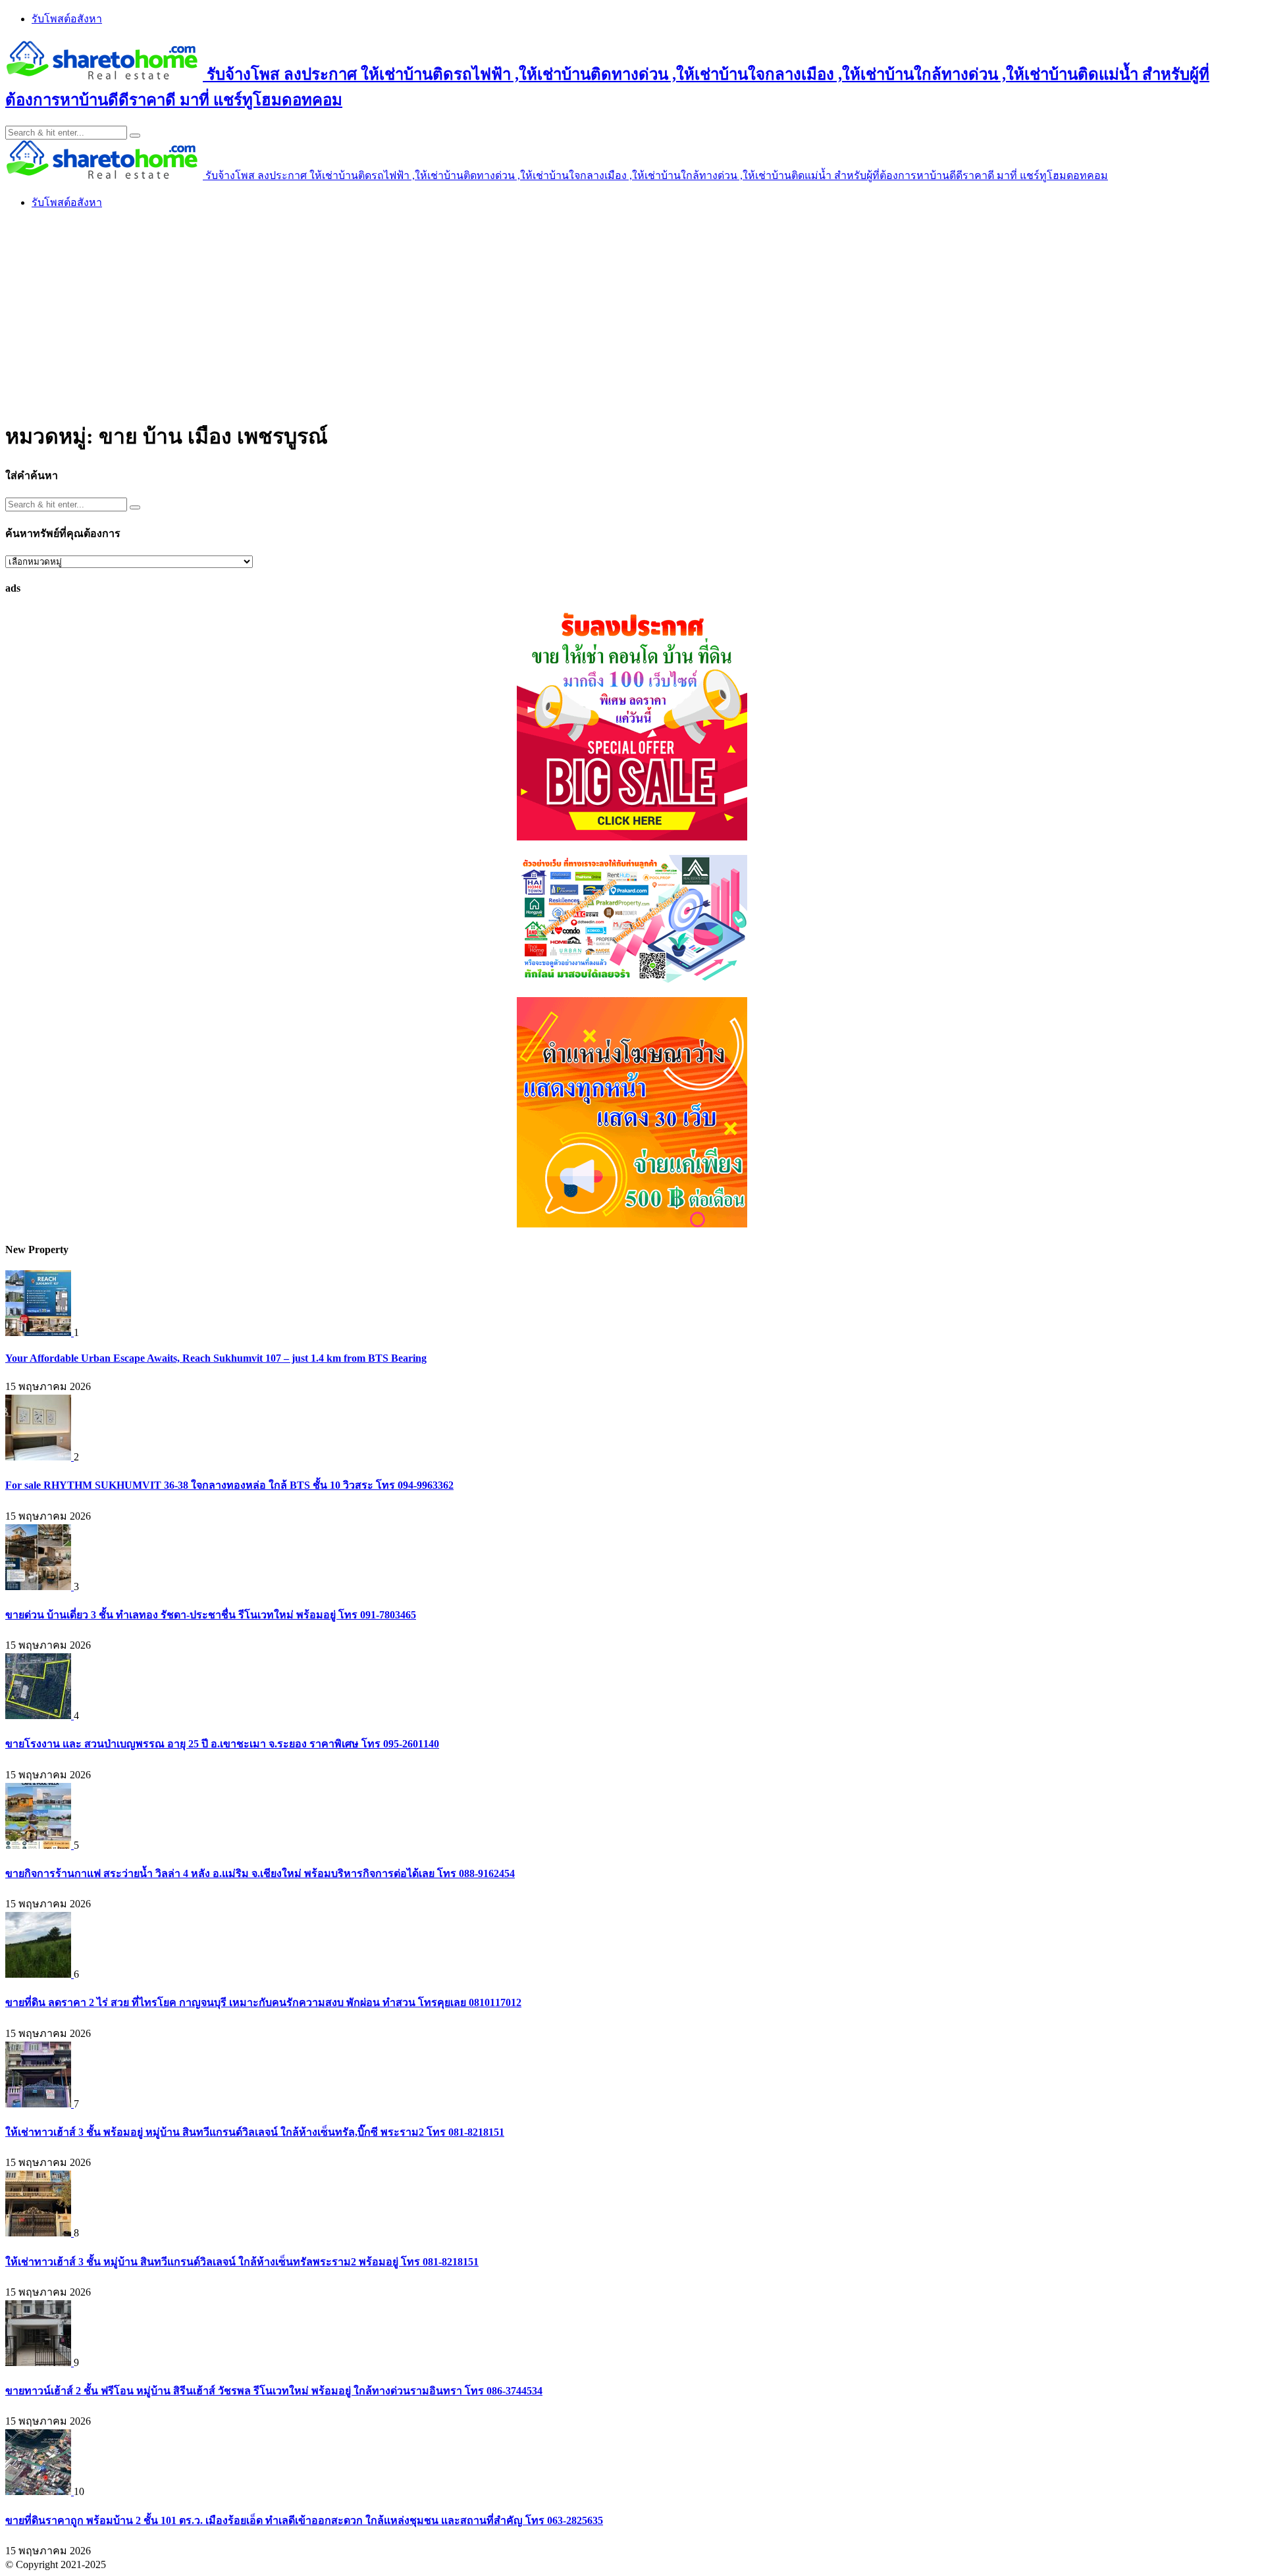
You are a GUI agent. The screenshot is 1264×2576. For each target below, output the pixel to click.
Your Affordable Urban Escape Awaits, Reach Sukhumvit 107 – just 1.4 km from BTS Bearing (216, 1358)
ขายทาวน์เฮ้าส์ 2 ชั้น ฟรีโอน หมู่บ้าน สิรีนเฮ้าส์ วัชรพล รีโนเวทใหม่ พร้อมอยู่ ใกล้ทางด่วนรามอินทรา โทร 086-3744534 (274, 2391)
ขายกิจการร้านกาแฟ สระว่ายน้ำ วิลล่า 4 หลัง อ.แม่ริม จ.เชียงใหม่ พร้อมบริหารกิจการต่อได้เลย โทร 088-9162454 (260, 1873)
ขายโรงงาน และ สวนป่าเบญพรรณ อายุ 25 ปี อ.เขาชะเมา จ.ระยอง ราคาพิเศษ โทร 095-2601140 (222, 1744)
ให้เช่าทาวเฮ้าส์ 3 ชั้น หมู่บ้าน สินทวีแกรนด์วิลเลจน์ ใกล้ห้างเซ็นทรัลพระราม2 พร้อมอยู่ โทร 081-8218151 (242, 2262)
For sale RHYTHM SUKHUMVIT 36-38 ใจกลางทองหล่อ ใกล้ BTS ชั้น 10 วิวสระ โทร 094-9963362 (229, 1485)
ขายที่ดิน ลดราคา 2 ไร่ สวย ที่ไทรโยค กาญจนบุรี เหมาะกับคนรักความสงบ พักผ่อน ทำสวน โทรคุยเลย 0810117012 (263, 2002)
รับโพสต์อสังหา (67, 19)
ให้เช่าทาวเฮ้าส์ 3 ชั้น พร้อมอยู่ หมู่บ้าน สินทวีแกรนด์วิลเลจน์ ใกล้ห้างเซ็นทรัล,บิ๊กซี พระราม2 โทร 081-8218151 (255, 2132)
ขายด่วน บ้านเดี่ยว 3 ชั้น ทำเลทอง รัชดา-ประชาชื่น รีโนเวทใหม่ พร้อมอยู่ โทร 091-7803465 (211, 1615)
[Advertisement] (632, 313)
